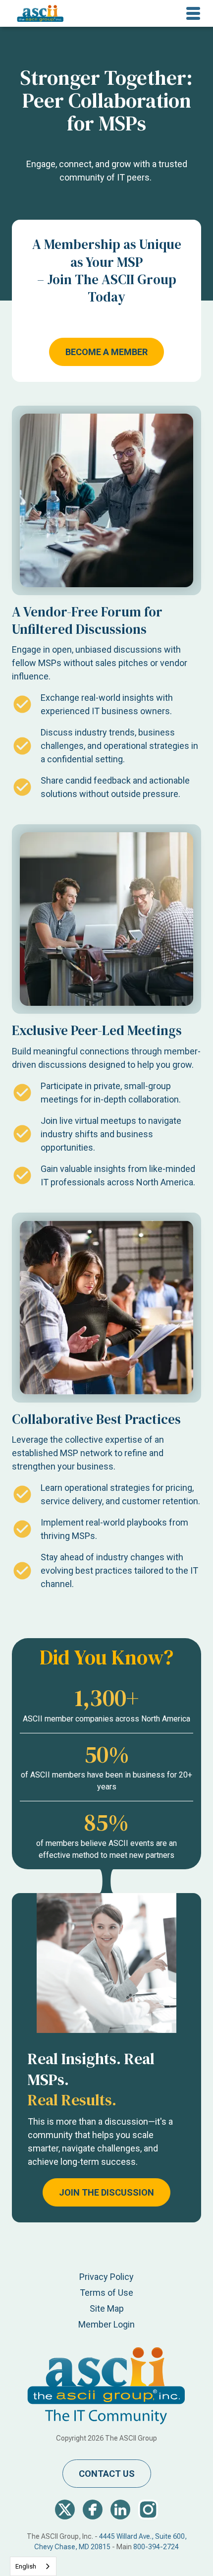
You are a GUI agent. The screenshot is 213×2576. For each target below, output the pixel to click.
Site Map (107, 2308)
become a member (106, 352)
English (26, 2566)
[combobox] (33, 2566)
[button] (193, 13)
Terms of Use (106, 2293)
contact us (107, 2474)
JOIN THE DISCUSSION (106, 2192)
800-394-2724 (156, 2547)
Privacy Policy (106, 2277)
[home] (38, 13)
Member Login (106, 2324)
